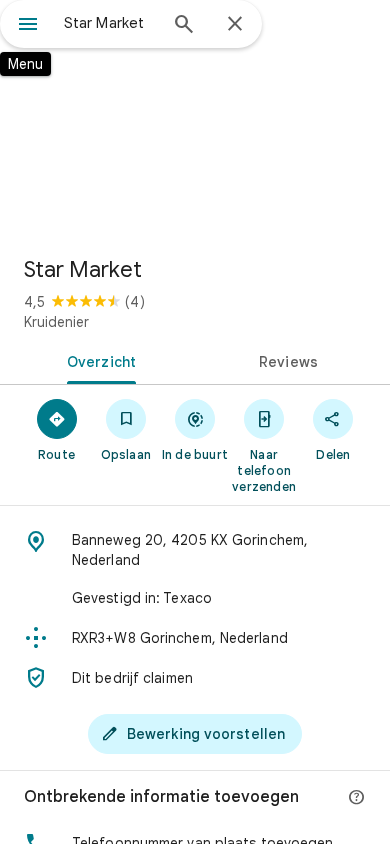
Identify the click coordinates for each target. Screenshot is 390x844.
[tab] (97, 360)
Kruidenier (56, 322)
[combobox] (110, 23)
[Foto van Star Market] (195, 120)
